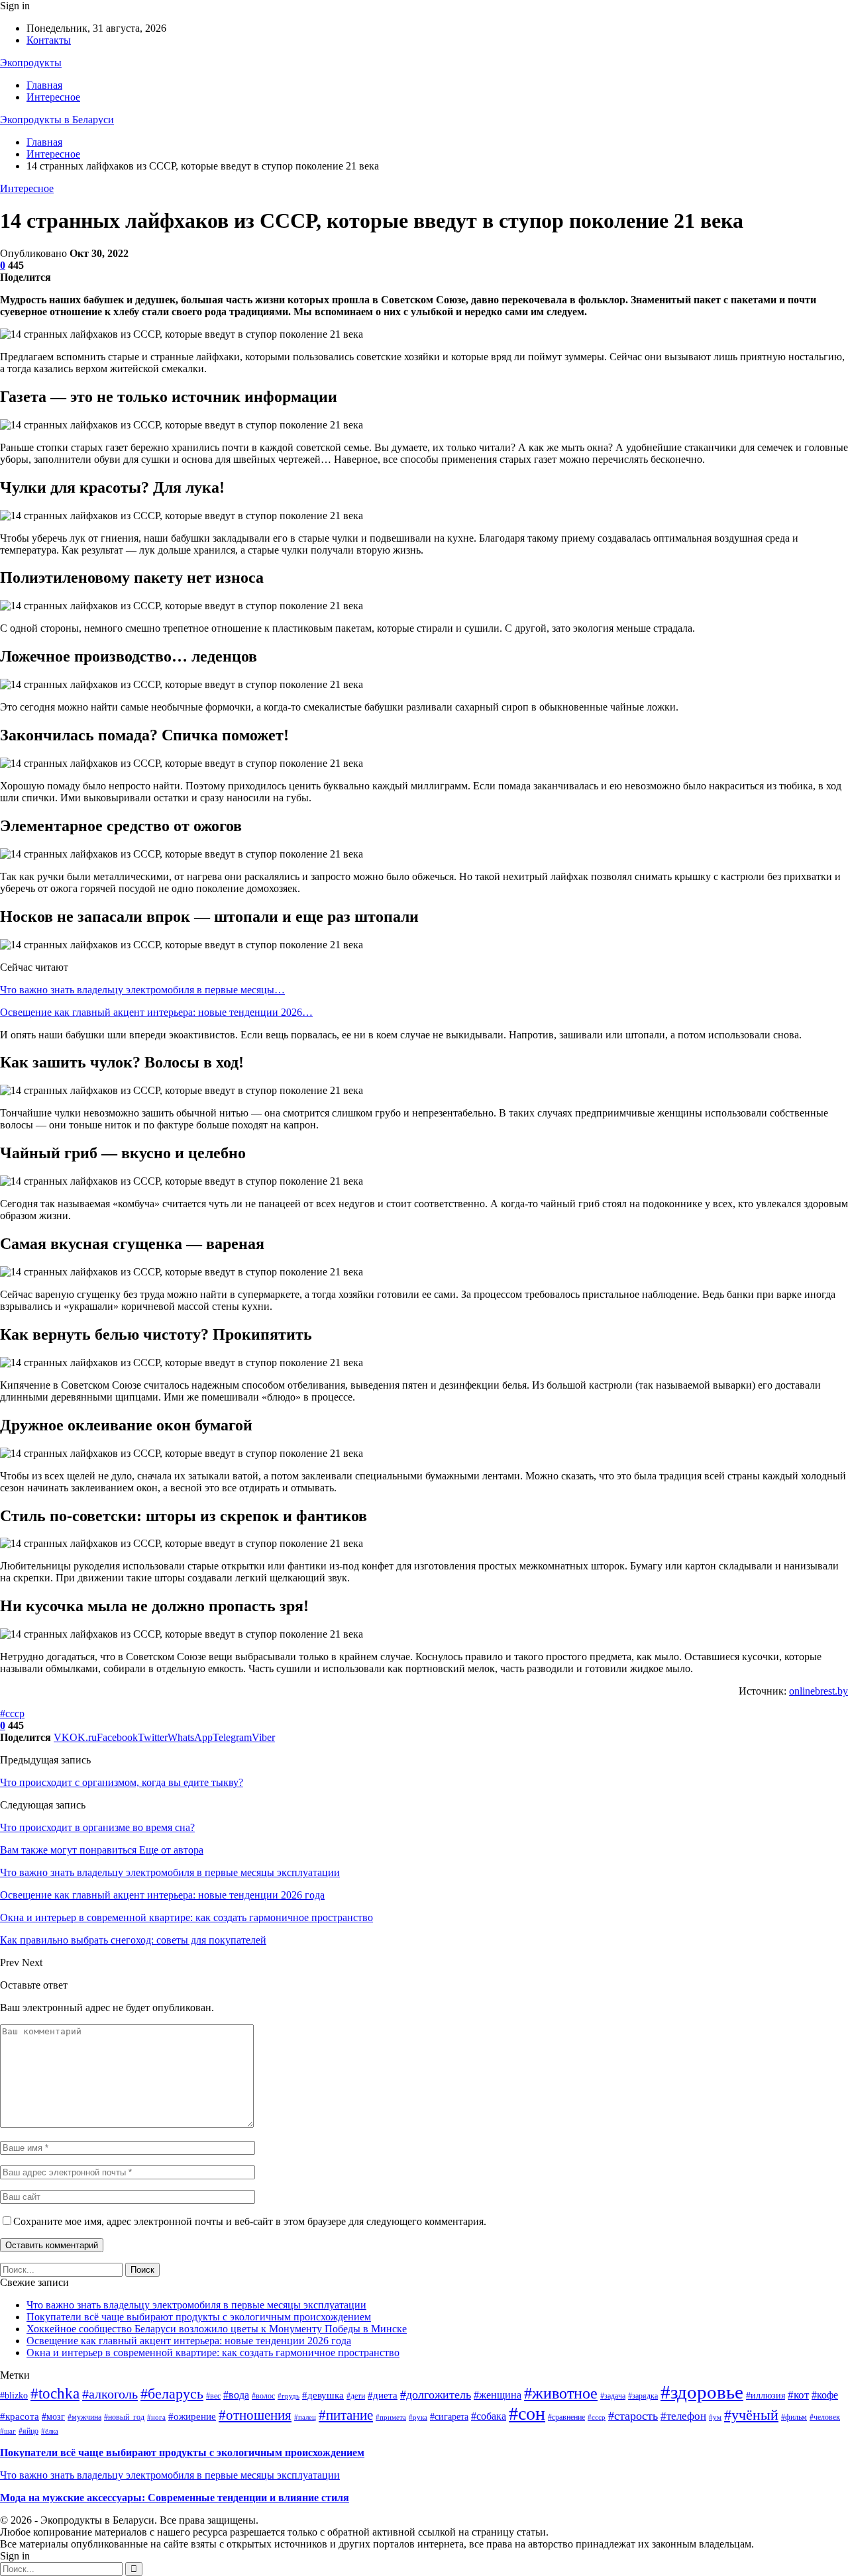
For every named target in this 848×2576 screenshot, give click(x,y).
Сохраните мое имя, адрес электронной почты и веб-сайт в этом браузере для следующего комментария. (250, 2221)
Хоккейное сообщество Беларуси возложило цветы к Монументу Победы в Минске (217, 2329)
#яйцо (28, 2431)
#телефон (683, 2416)
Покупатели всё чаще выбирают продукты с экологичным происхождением (199, 2317)
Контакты (49, 40)
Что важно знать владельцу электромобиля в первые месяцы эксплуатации (196, 2305)
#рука (418, 2417)
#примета (391, 2417)
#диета (383, 2395)
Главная (44, 85)
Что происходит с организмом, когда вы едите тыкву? (122, 1782)
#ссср (12, 1713)
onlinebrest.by (819, 1691)
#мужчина (84, 2417)
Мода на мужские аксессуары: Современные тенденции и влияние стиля (175, 2498)
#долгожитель (436, 2395)
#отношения (255, 2415)
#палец (305, 2417)
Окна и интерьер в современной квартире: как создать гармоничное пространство (213, 2353)
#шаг (8, 2431)
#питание (346, 2415)
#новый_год (124, 2417)
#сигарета (449, 2417)
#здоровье (702, 2392)
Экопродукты (31, 63)
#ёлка (50, 2431)
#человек (825, 2417)
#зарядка (643, 2396)
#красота (20, 2416)
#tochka (55, 2393)
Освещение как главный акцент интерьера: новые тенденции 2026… (156, 1012)
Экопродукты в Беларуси (57, 120)
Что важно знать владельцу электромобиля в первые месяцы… (142, 990)
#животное (561, 2393)
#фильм (794, 2417)
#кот (798, 2395)
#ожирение (192, 2416)
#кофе (825, 2395)
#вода (236, 2395)
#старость (633, 2416)
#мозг (53, 2417)
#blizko (14, 2396)
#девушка (323, 2395)
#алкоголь (110, 2394)
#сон (527, 2413)
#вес (213, 2396)
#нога (156, 2417)
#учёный (751, 2415)
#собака (489, 2416)
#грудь (289, 2396)
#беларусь (172, 2394)
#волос (263, 2396)
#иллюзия (766, 2396)
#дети (356, 2396)
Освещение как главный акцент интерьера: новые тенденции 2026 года (189, 2341)
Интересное (53, 97)
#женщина (498, 2395)
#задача (613, 2396)
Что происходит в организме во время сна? (97, 1827)
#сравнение (566, 2417)
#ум (715, 2417)
